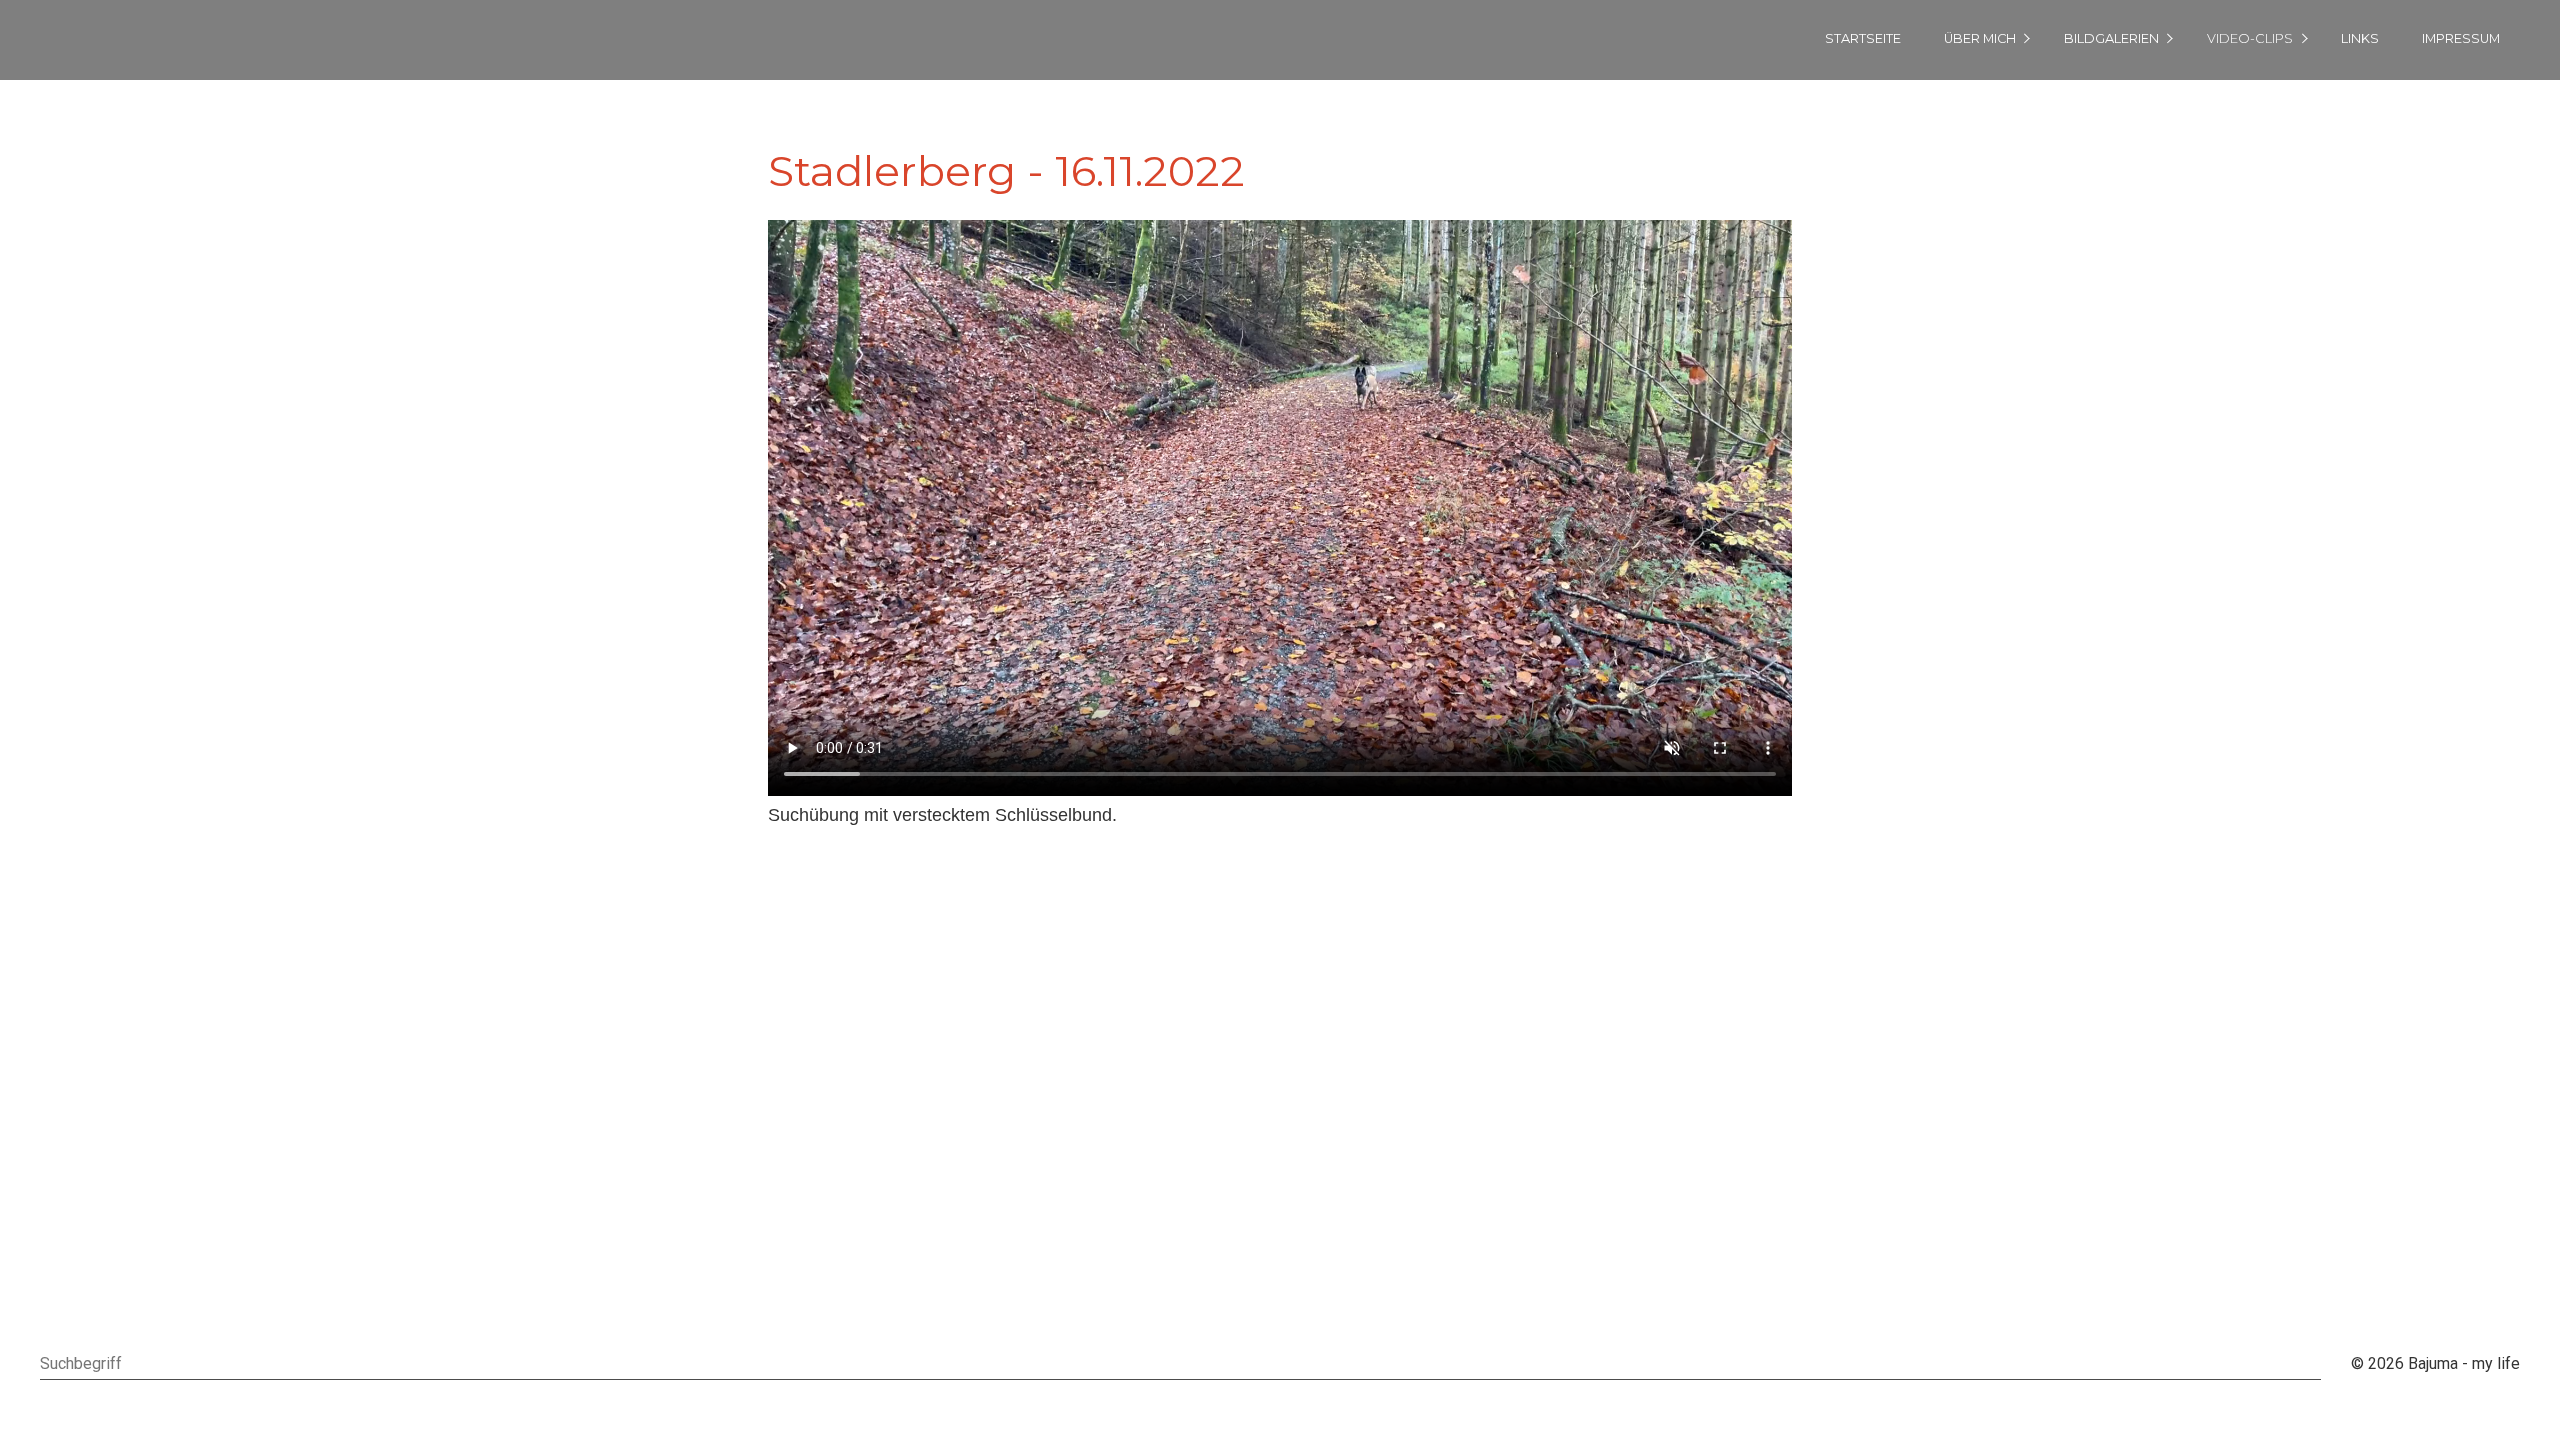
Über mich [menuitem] (1980, 38)
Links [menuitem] (2360, 38)
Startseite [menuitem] (1863, 38)
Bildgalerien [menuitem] (2111, 38)
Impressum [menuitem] (2461, 38)
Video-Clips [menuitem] (2250, 38)
